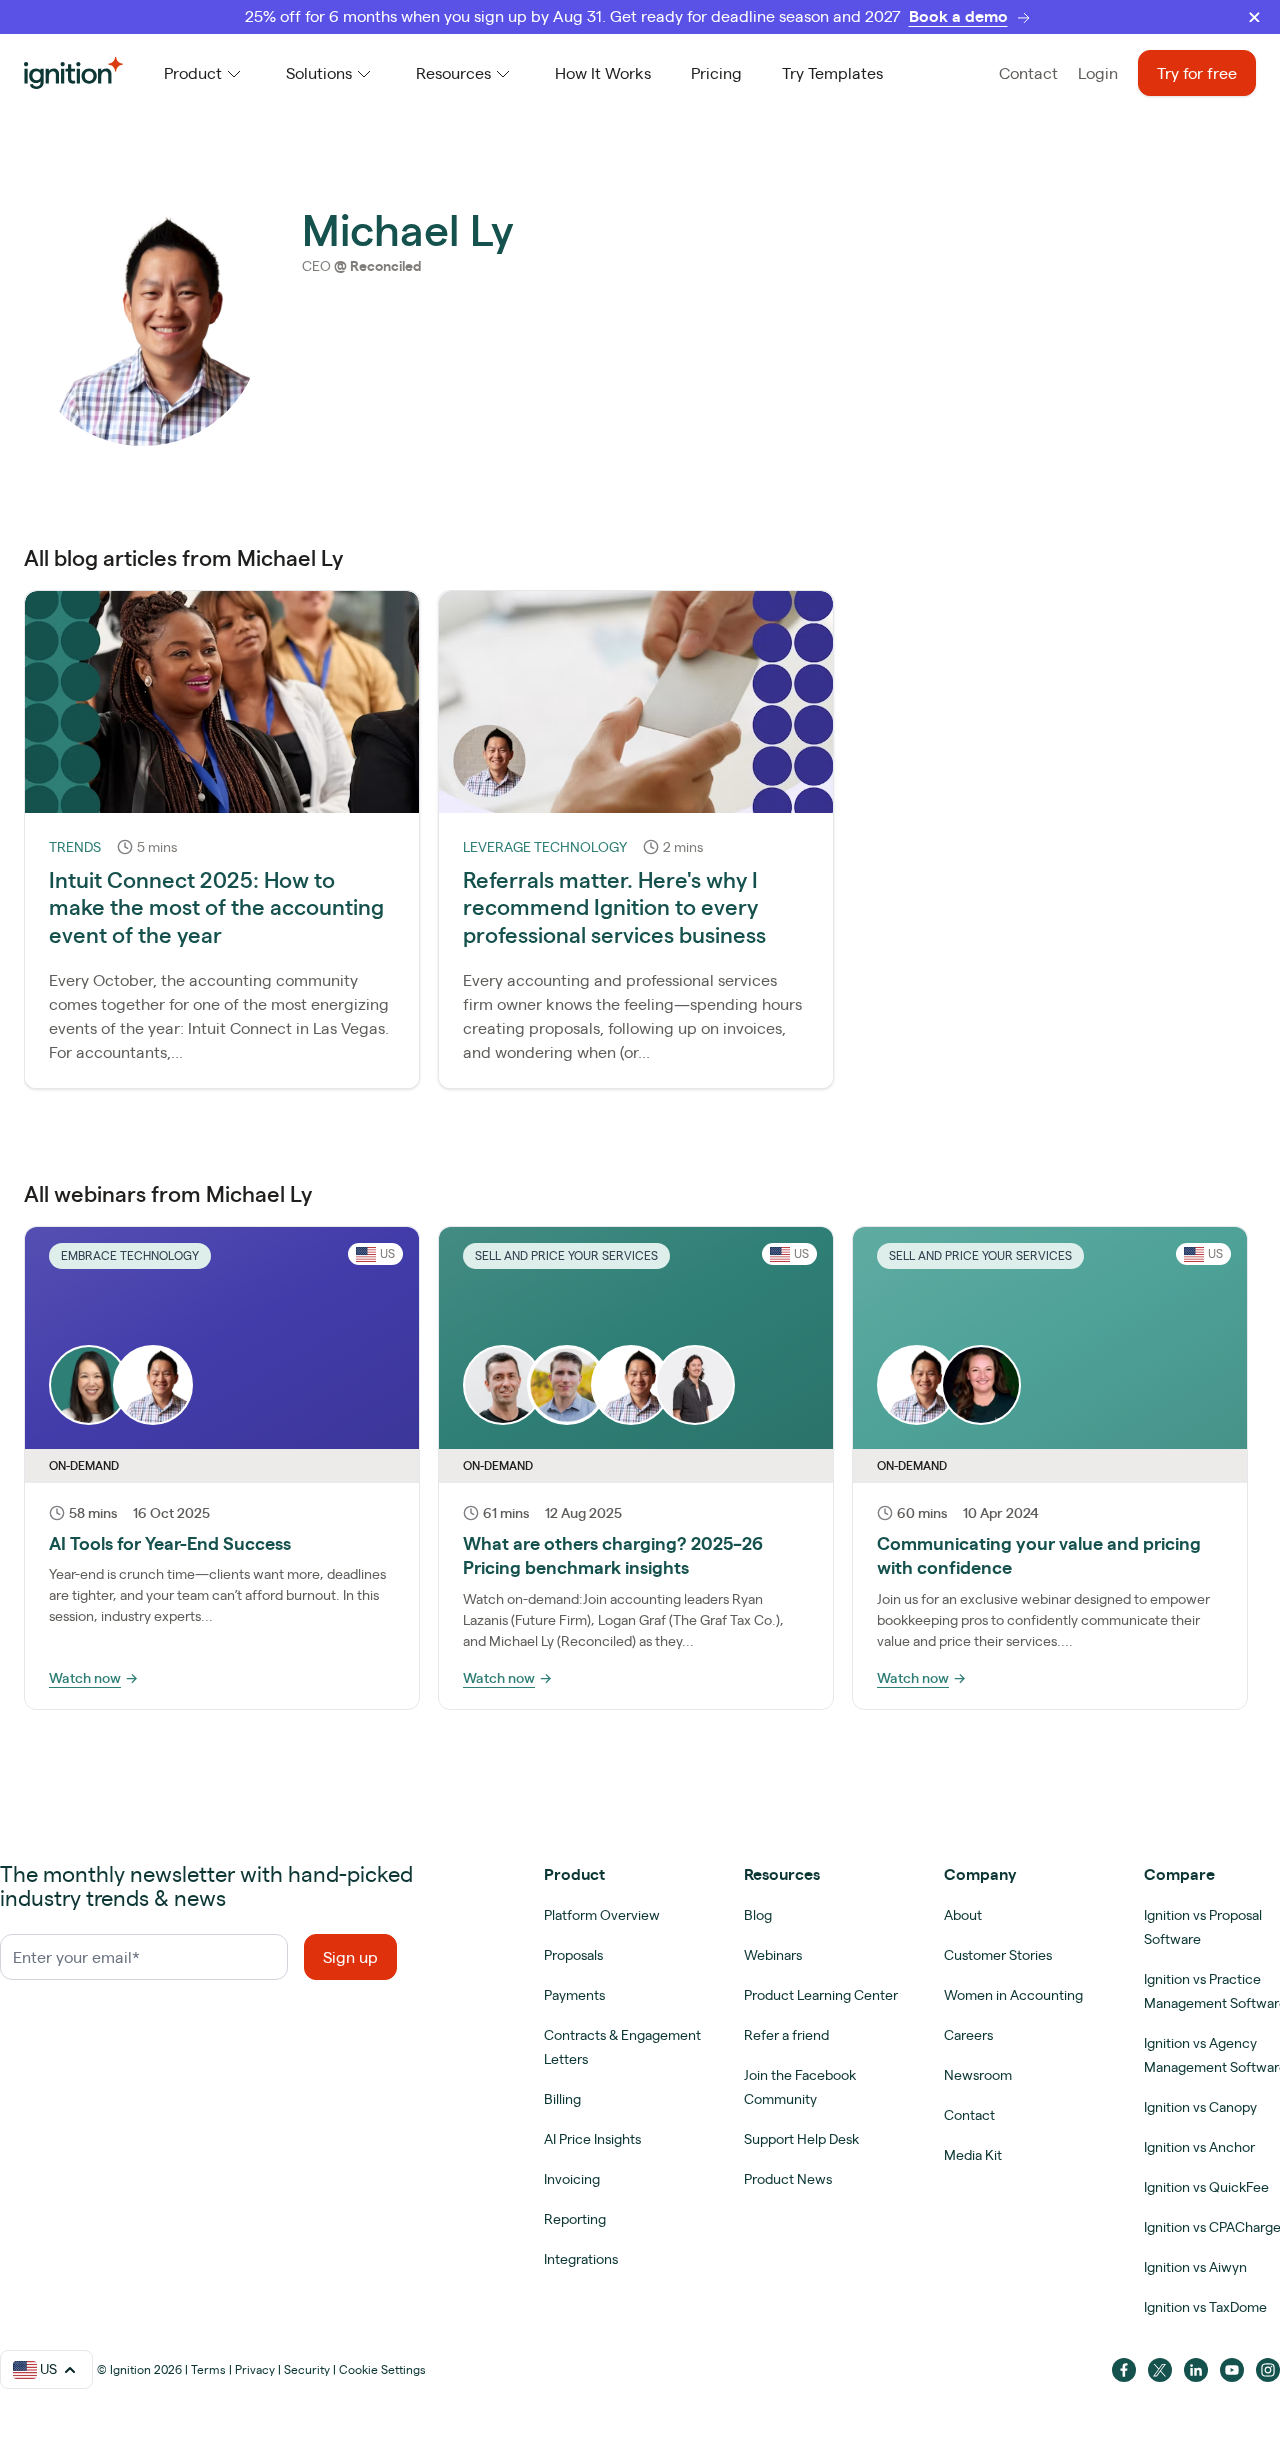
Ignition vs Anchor (1199, 2147)
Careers (968, 2035)
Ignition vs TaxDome (1205, 2307)
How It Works (603, 73)
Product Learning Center (821, 1995)
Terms (208, 2369)
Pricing (716, 73)
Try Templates (832, 73)
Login (1098, 73)
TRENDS (75, 847)
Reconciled (385, 266)
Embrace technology (130, 1255)
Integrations (581, 2259)
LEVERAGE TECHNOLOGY (545, 847)
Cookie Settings (382, 2369)
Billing (562, 2099)
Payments (574, 1995)
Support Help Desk (801, 2139)
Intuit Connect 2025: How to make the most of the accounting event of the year (216, 907)
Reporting (575, 2219)
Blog (758, 1915)
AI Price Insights (592, 2139)
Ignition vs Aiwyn (1195, 2267)
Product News (788, 2179)
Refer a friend (786, 2035)
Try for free (1197, 73)
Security (307, 2369)
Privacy (255, 2369)
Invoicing (572, 2179)
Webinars (773, 1955)
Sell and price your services (566, 1255)
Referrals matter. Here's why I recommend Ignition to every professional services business (614, 907)
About (963, 1915)
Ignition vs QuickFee (1206, 2187)
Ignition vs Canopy (1200, 2107)
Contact (1028, 73)
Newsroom (978, 2075)
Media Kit (973, 2155)
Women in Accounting (1013, 1995)
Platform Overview (602, 1915)
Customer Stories (998, 1955)
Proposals (573, 1955)
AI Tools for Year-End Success (170, 1542)
